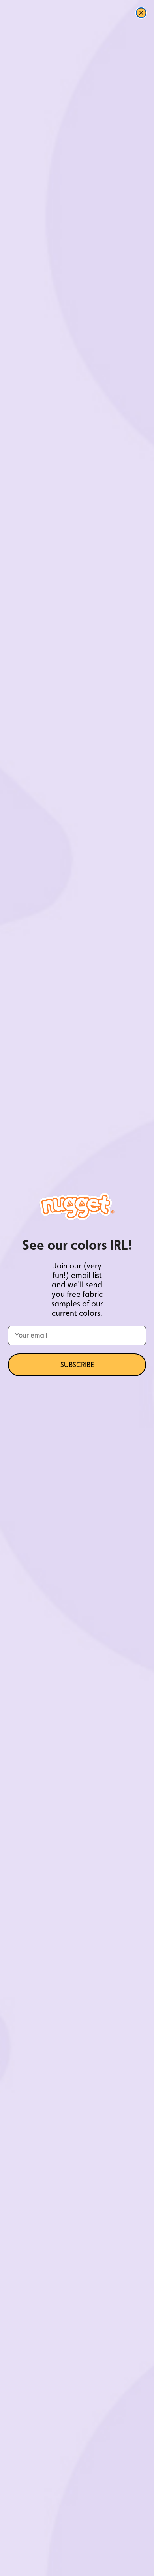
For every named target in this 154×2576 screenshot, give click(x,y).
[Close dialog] (141, 13)
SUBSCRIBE (77, 1365)
